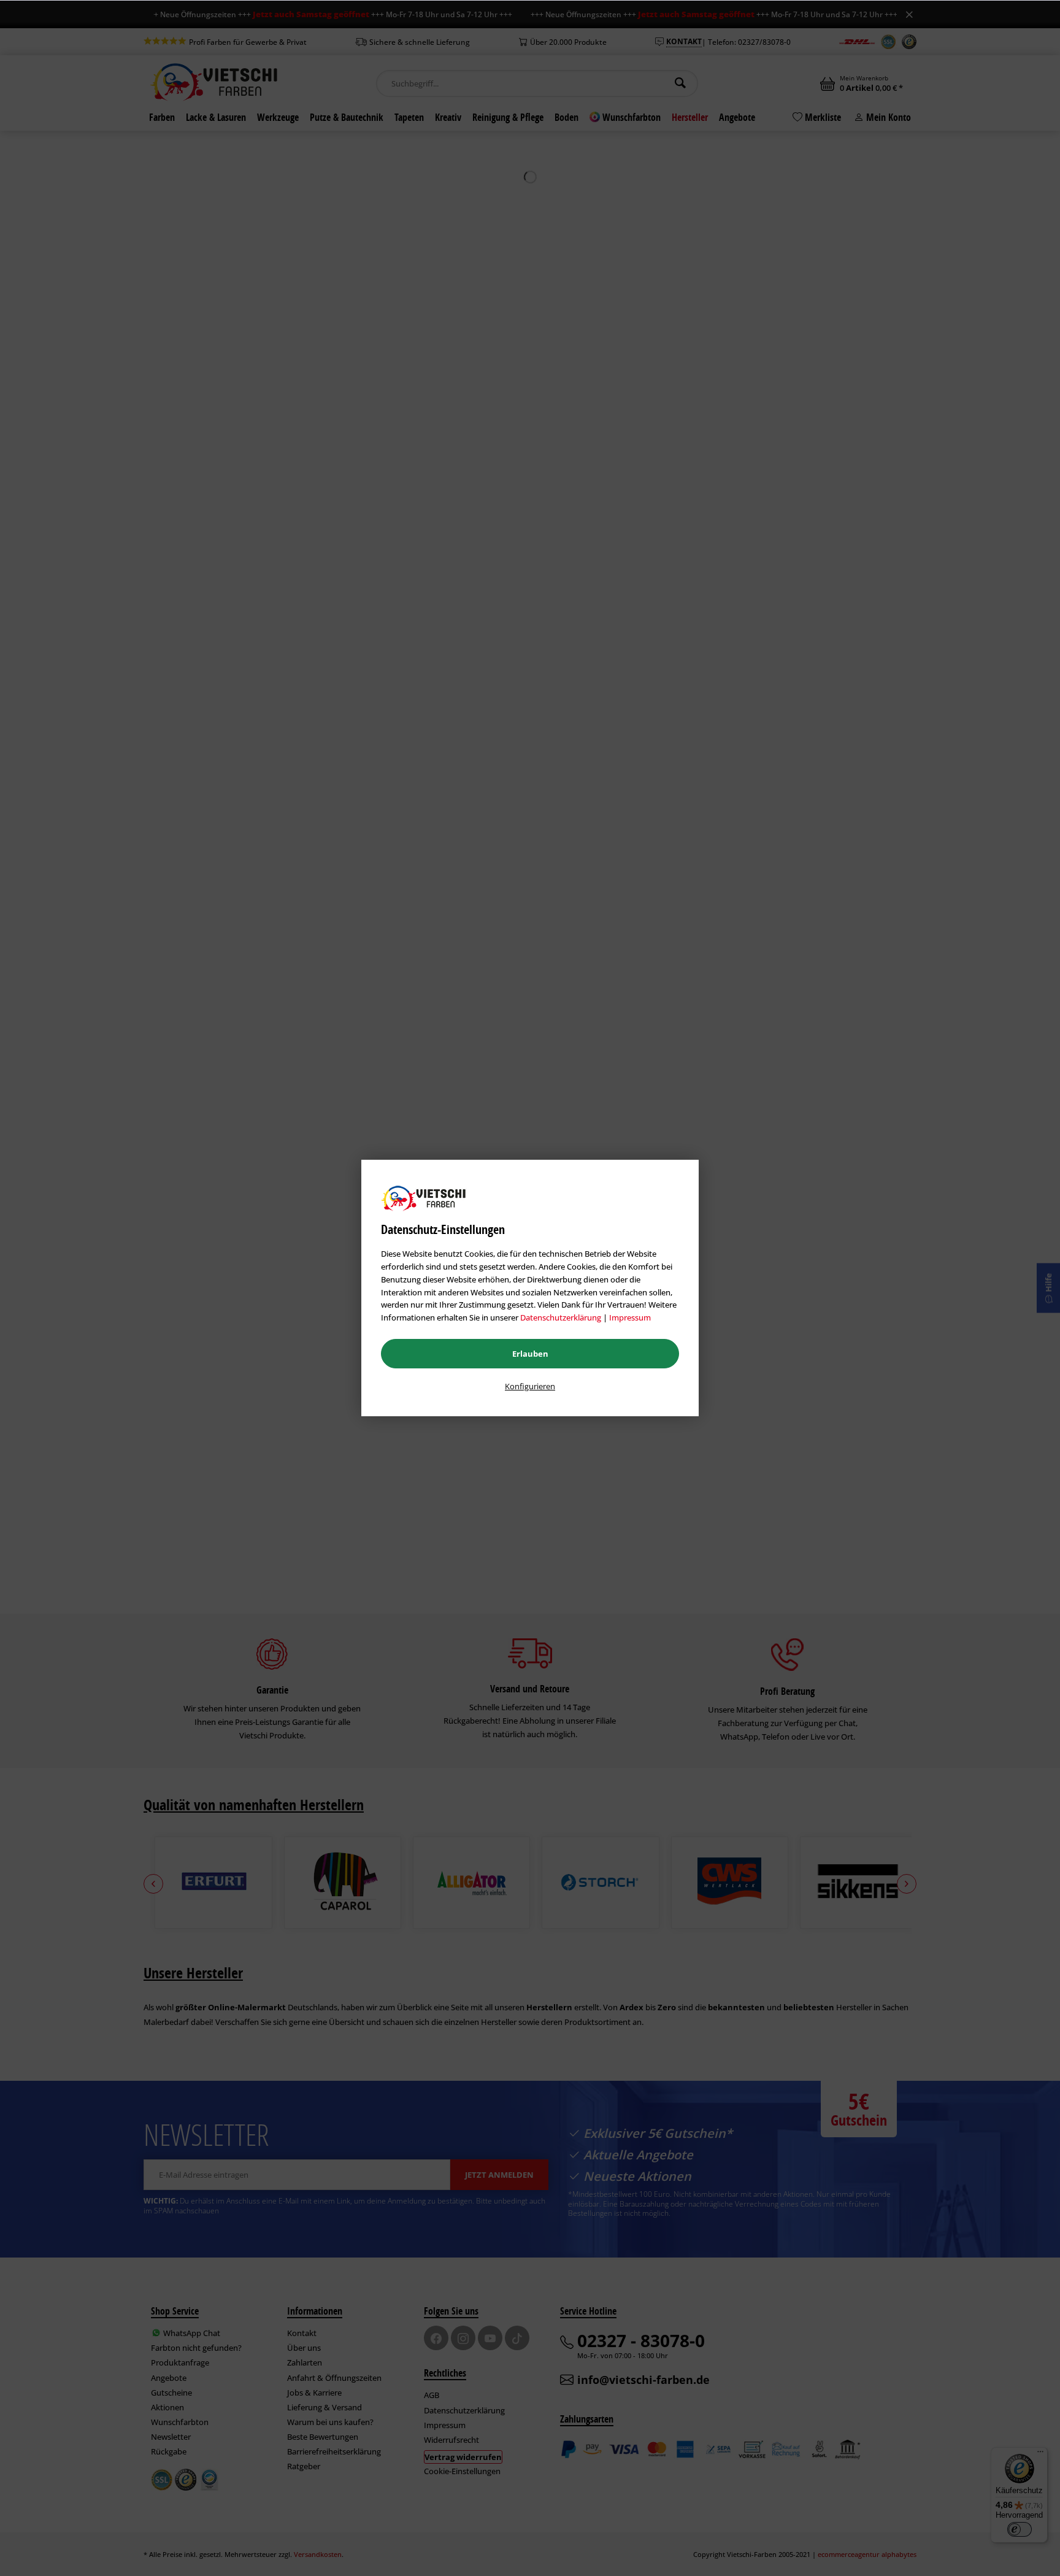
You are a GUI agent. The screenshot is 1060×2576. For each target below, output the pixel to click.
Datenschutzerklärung (561, 1317)
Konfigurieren (530, 1386)
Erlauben (530, 1354)
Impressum (630, 1317)
